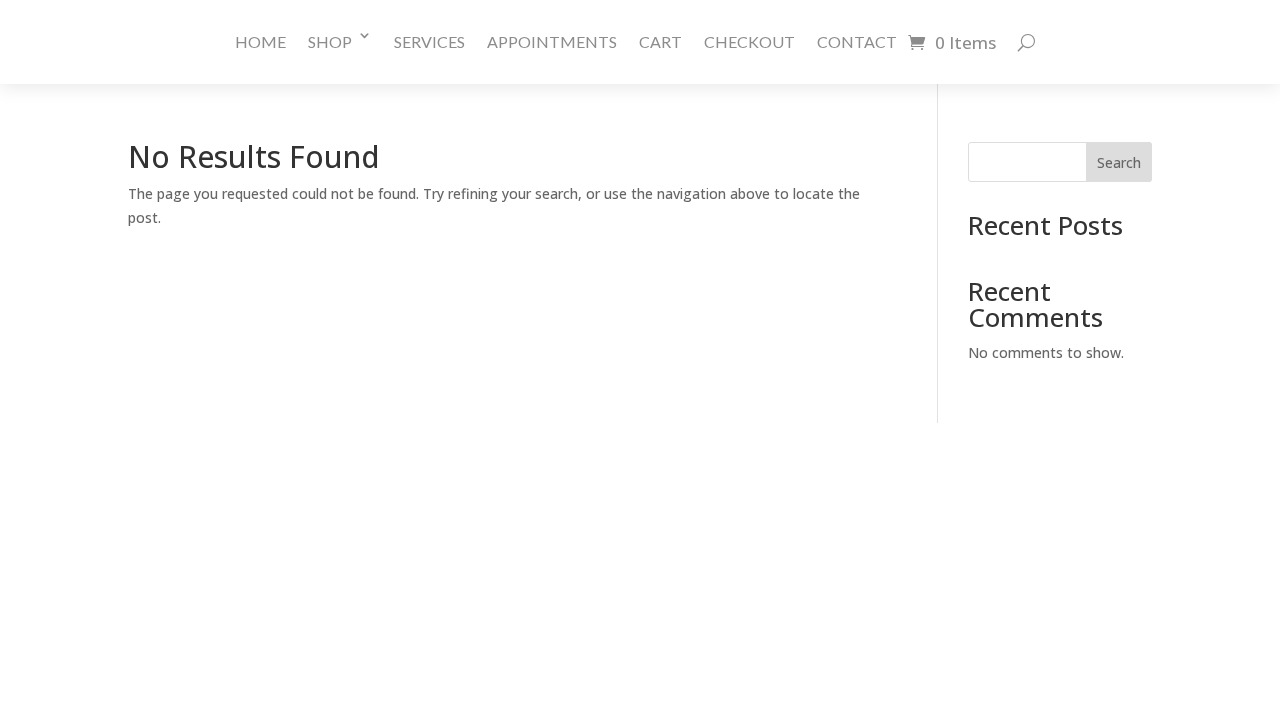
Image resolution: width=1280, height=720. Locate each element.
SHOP (330, 41)
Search (1119, 162)
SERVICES (429, 41)
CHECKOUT (749, 41)
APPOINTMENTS (552, 41)
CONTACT (857, 41)
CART (660, 41)
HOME (260, 41)
